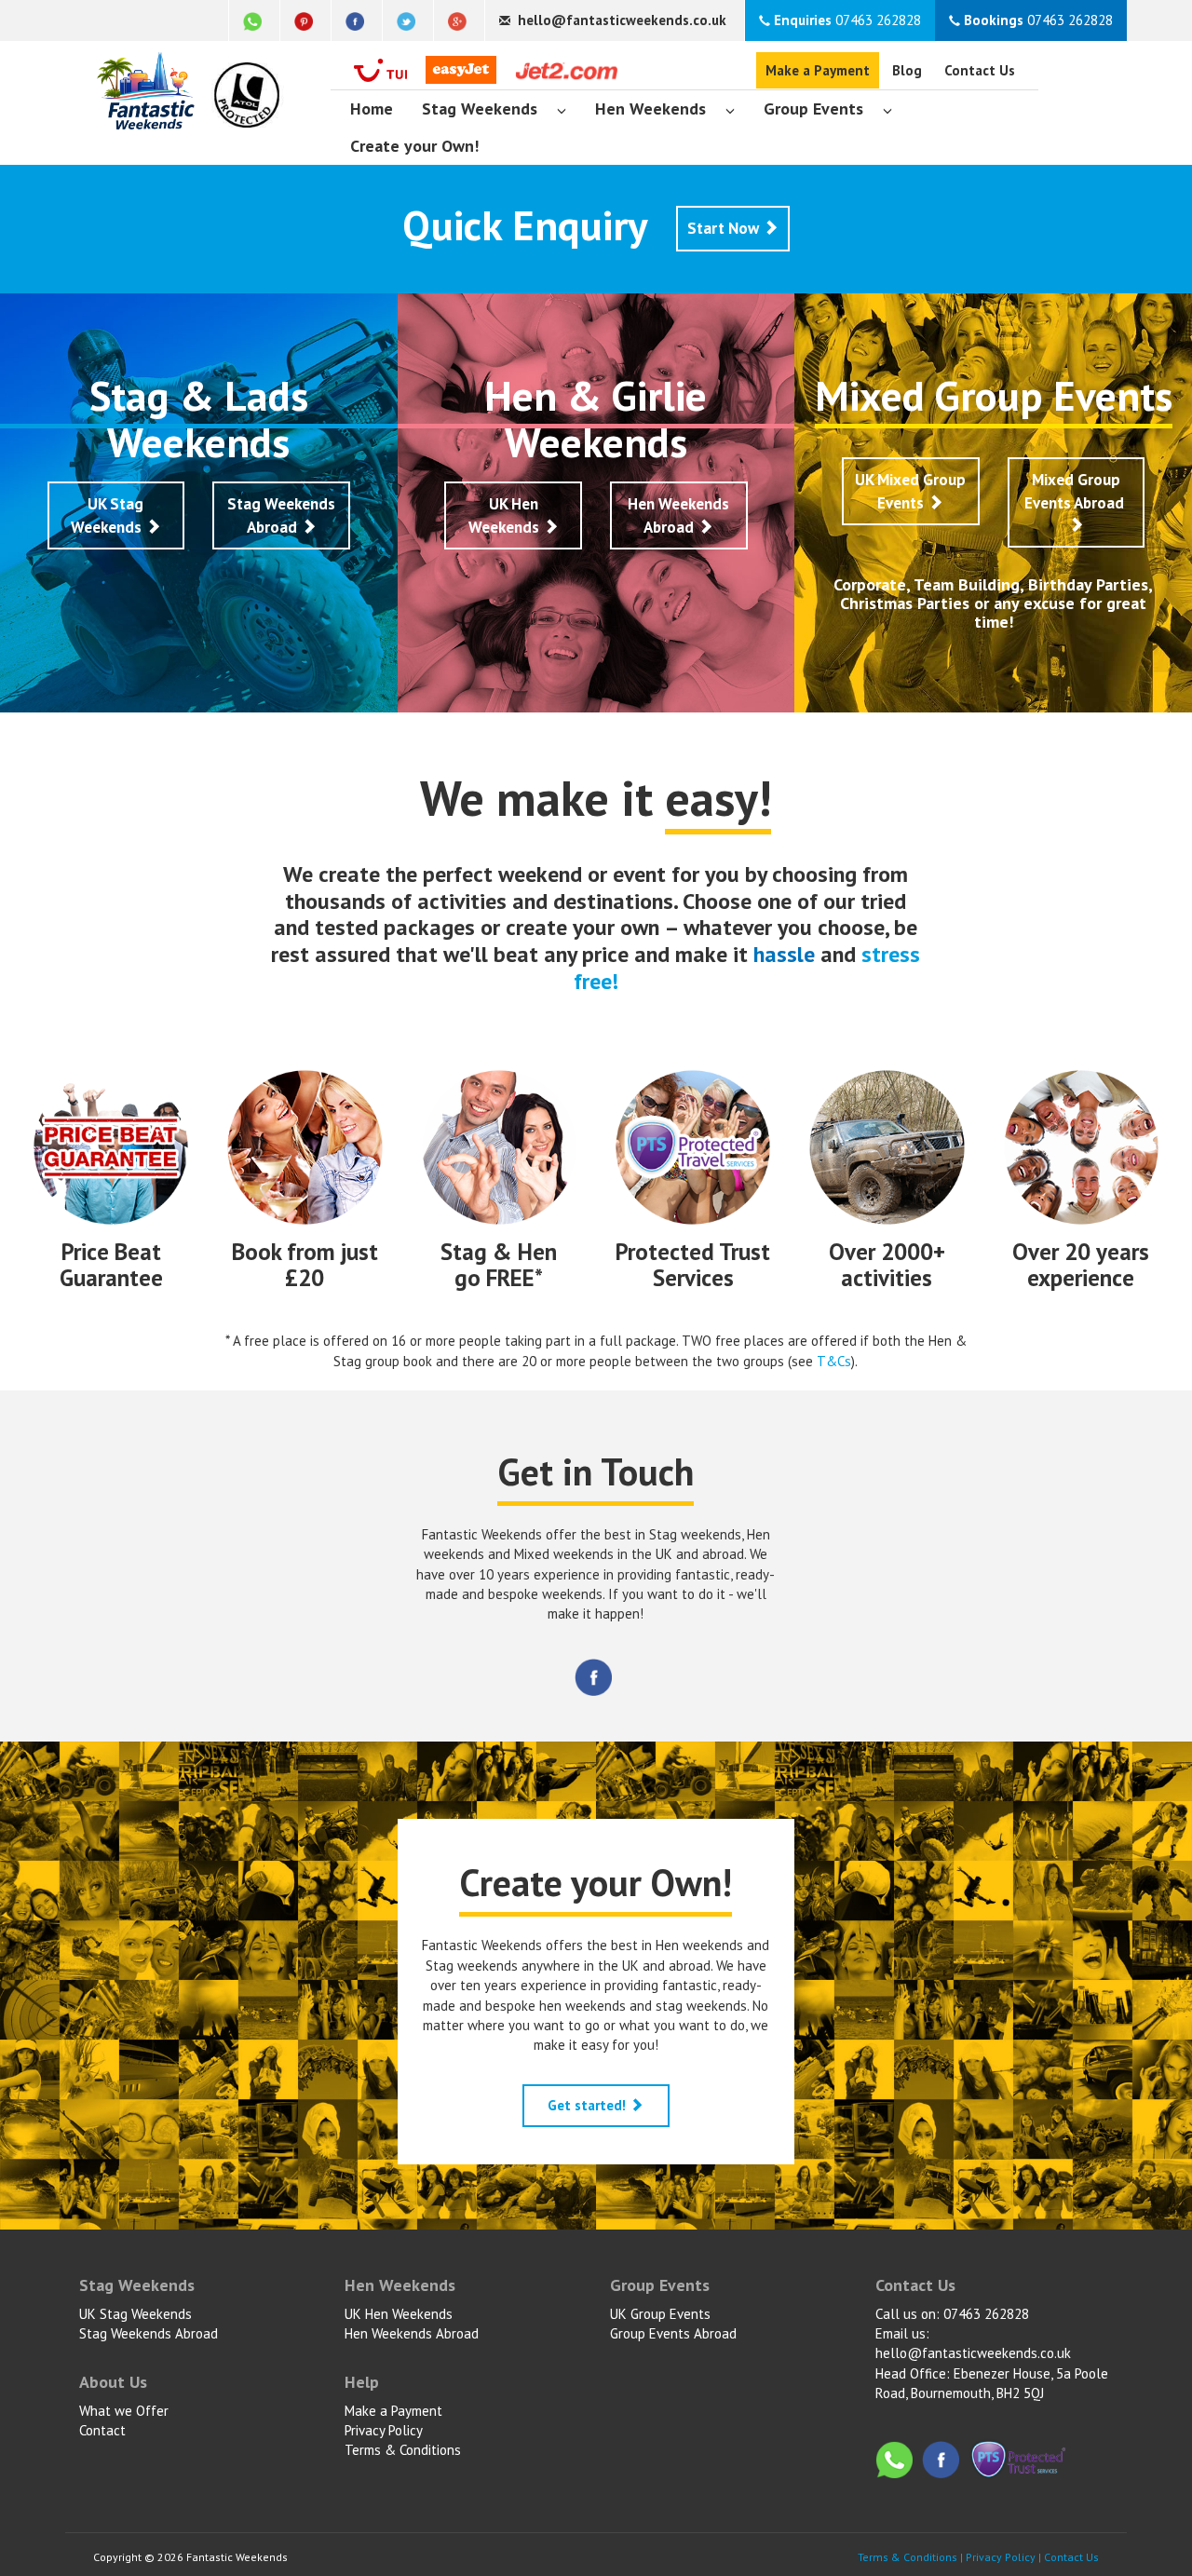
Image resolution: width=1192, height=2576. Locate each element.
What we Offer (124, 2411)
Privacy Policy (384, 2430)
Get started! (589, 2105)
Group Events (813, 108)
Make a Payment (818, 70)
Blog (907, 70)
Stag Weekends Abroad (281, 515)
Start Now (725, 228)
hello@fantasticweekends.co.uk (973, 2353)
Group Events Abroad (673, 2333)
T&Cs (834, 1361)
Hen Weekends (650, 108)
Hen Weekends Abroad (678, 515)
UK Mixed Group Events (910, 491)
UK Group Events (660, 2314)
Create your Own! (414, 146)
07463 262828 (847, 20)
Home (372, 108)
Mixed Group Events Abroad (1076, 491)
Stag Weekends (480, 108)
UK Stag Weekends (108, 515)
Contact (102, 2430)
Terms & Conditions (403, 2450)
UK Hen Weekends (506, 515)
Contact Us (980, 70)
